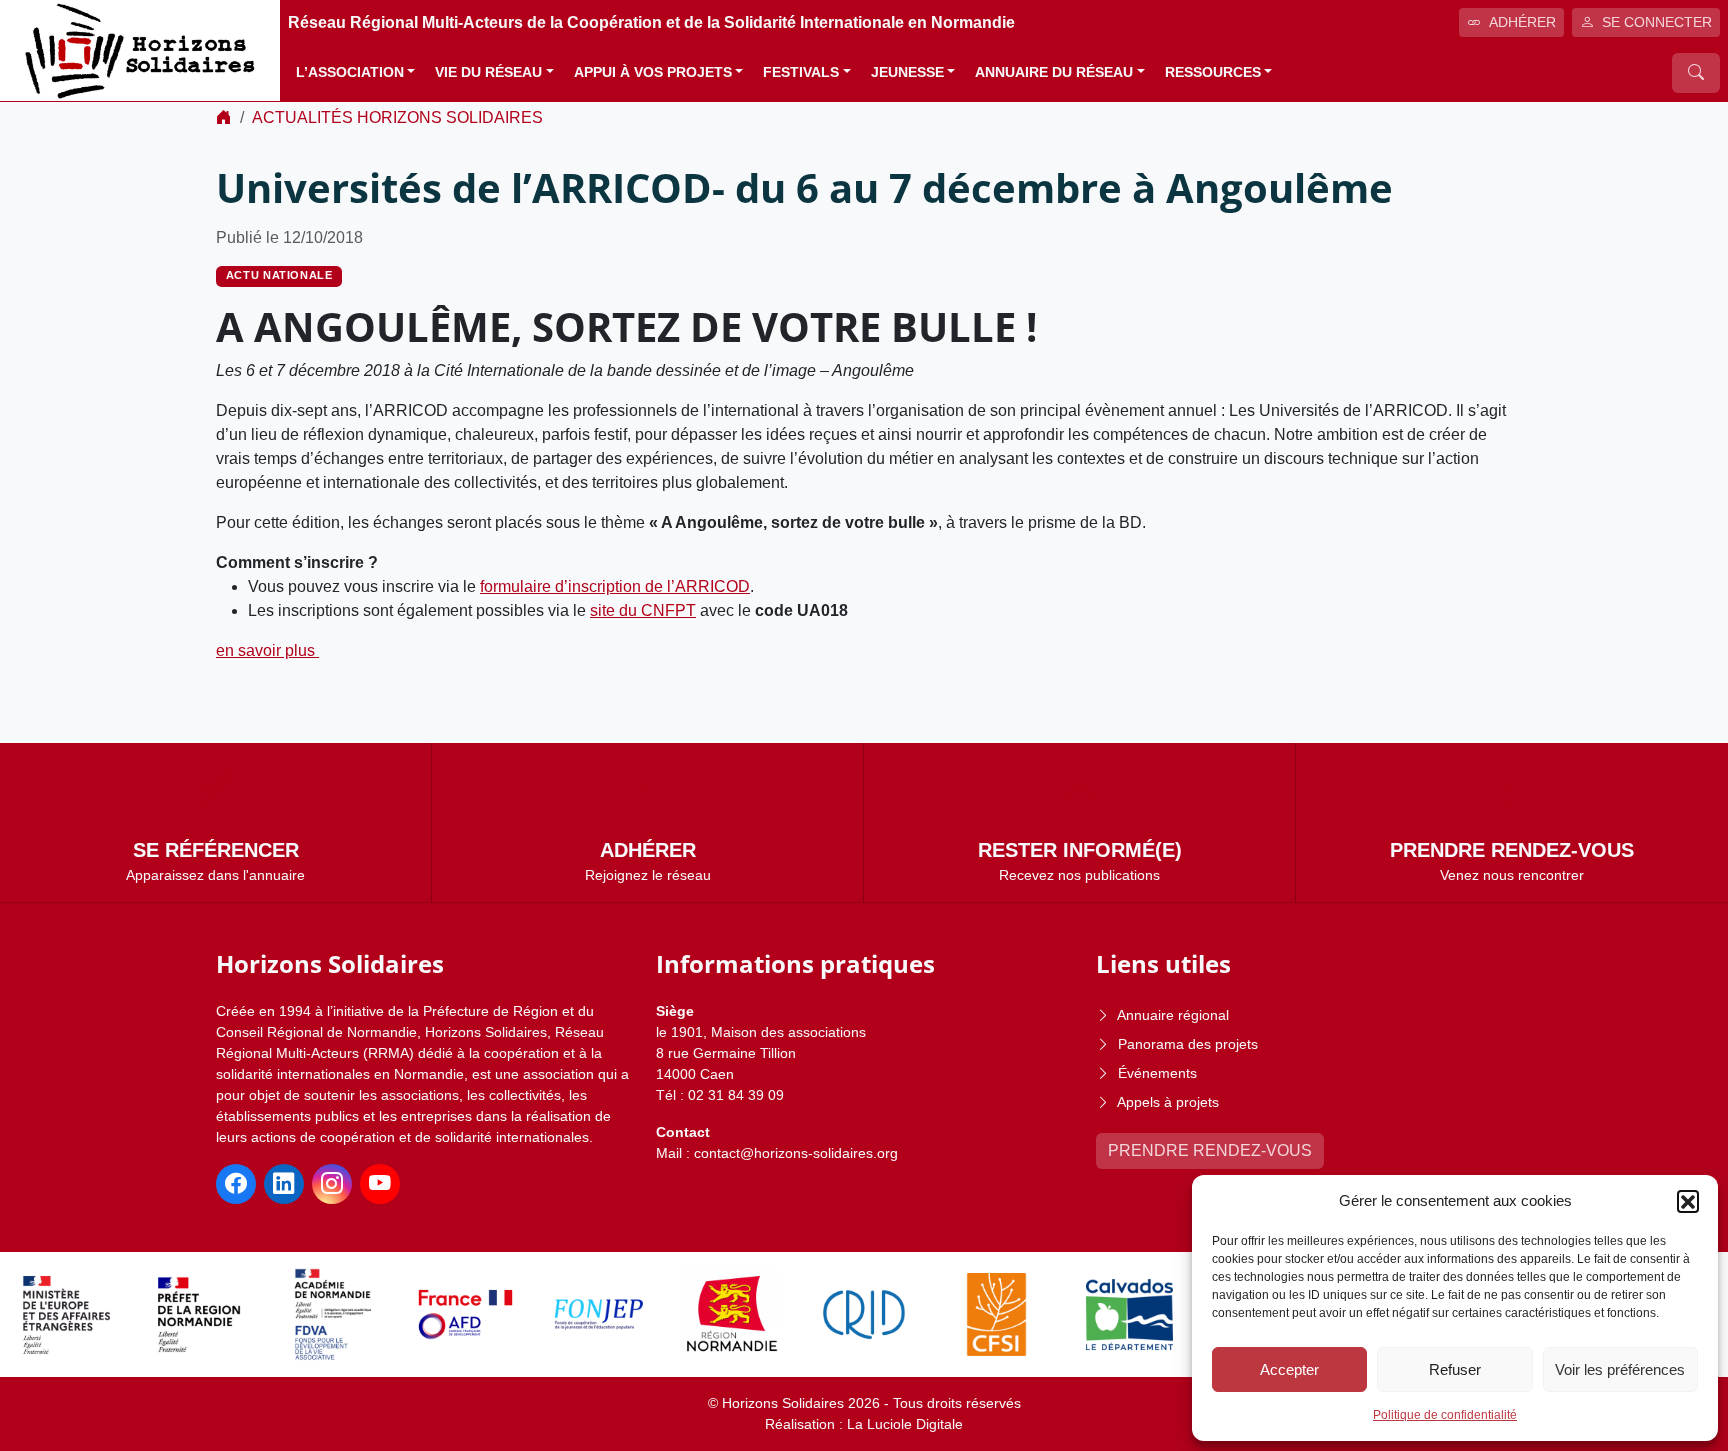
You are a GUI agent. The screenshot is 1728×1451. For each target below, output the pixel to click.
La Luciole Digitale (905, 1424)
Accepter (1289, 1369)
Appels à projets (1168, 1102)
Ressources (1213, 72)
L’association (350, 72)
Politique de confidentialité (1445, 1415)
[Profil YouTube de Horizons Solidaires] (380, 1184)
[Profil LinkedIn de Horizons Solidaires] (284, 1184)
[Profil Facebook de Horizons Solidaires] (236, 1184)
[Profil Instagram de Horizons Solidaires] (332, 1184)
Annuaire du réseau (1054, 72)
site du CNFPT (643, 610)
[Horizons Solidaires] (140, 49)
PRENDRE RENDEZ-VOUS (1210, 1150)
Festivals (801, 72)
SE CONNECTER (1657, 22)
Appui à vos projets (653, 72)
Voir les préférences (1620, 1369)
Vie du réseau (488, 72)
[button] (1688, 1201)
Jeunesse (907, 72)
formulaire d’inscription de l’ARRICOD (615, 586)
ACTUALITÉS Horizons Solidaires (397, 117)
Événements (1157, 1073)
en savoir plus (267, 650)
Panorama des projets (1188, 1044)
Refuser (1455, 1369)
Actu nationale (279, 275)
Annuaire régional (1173, 1015)
